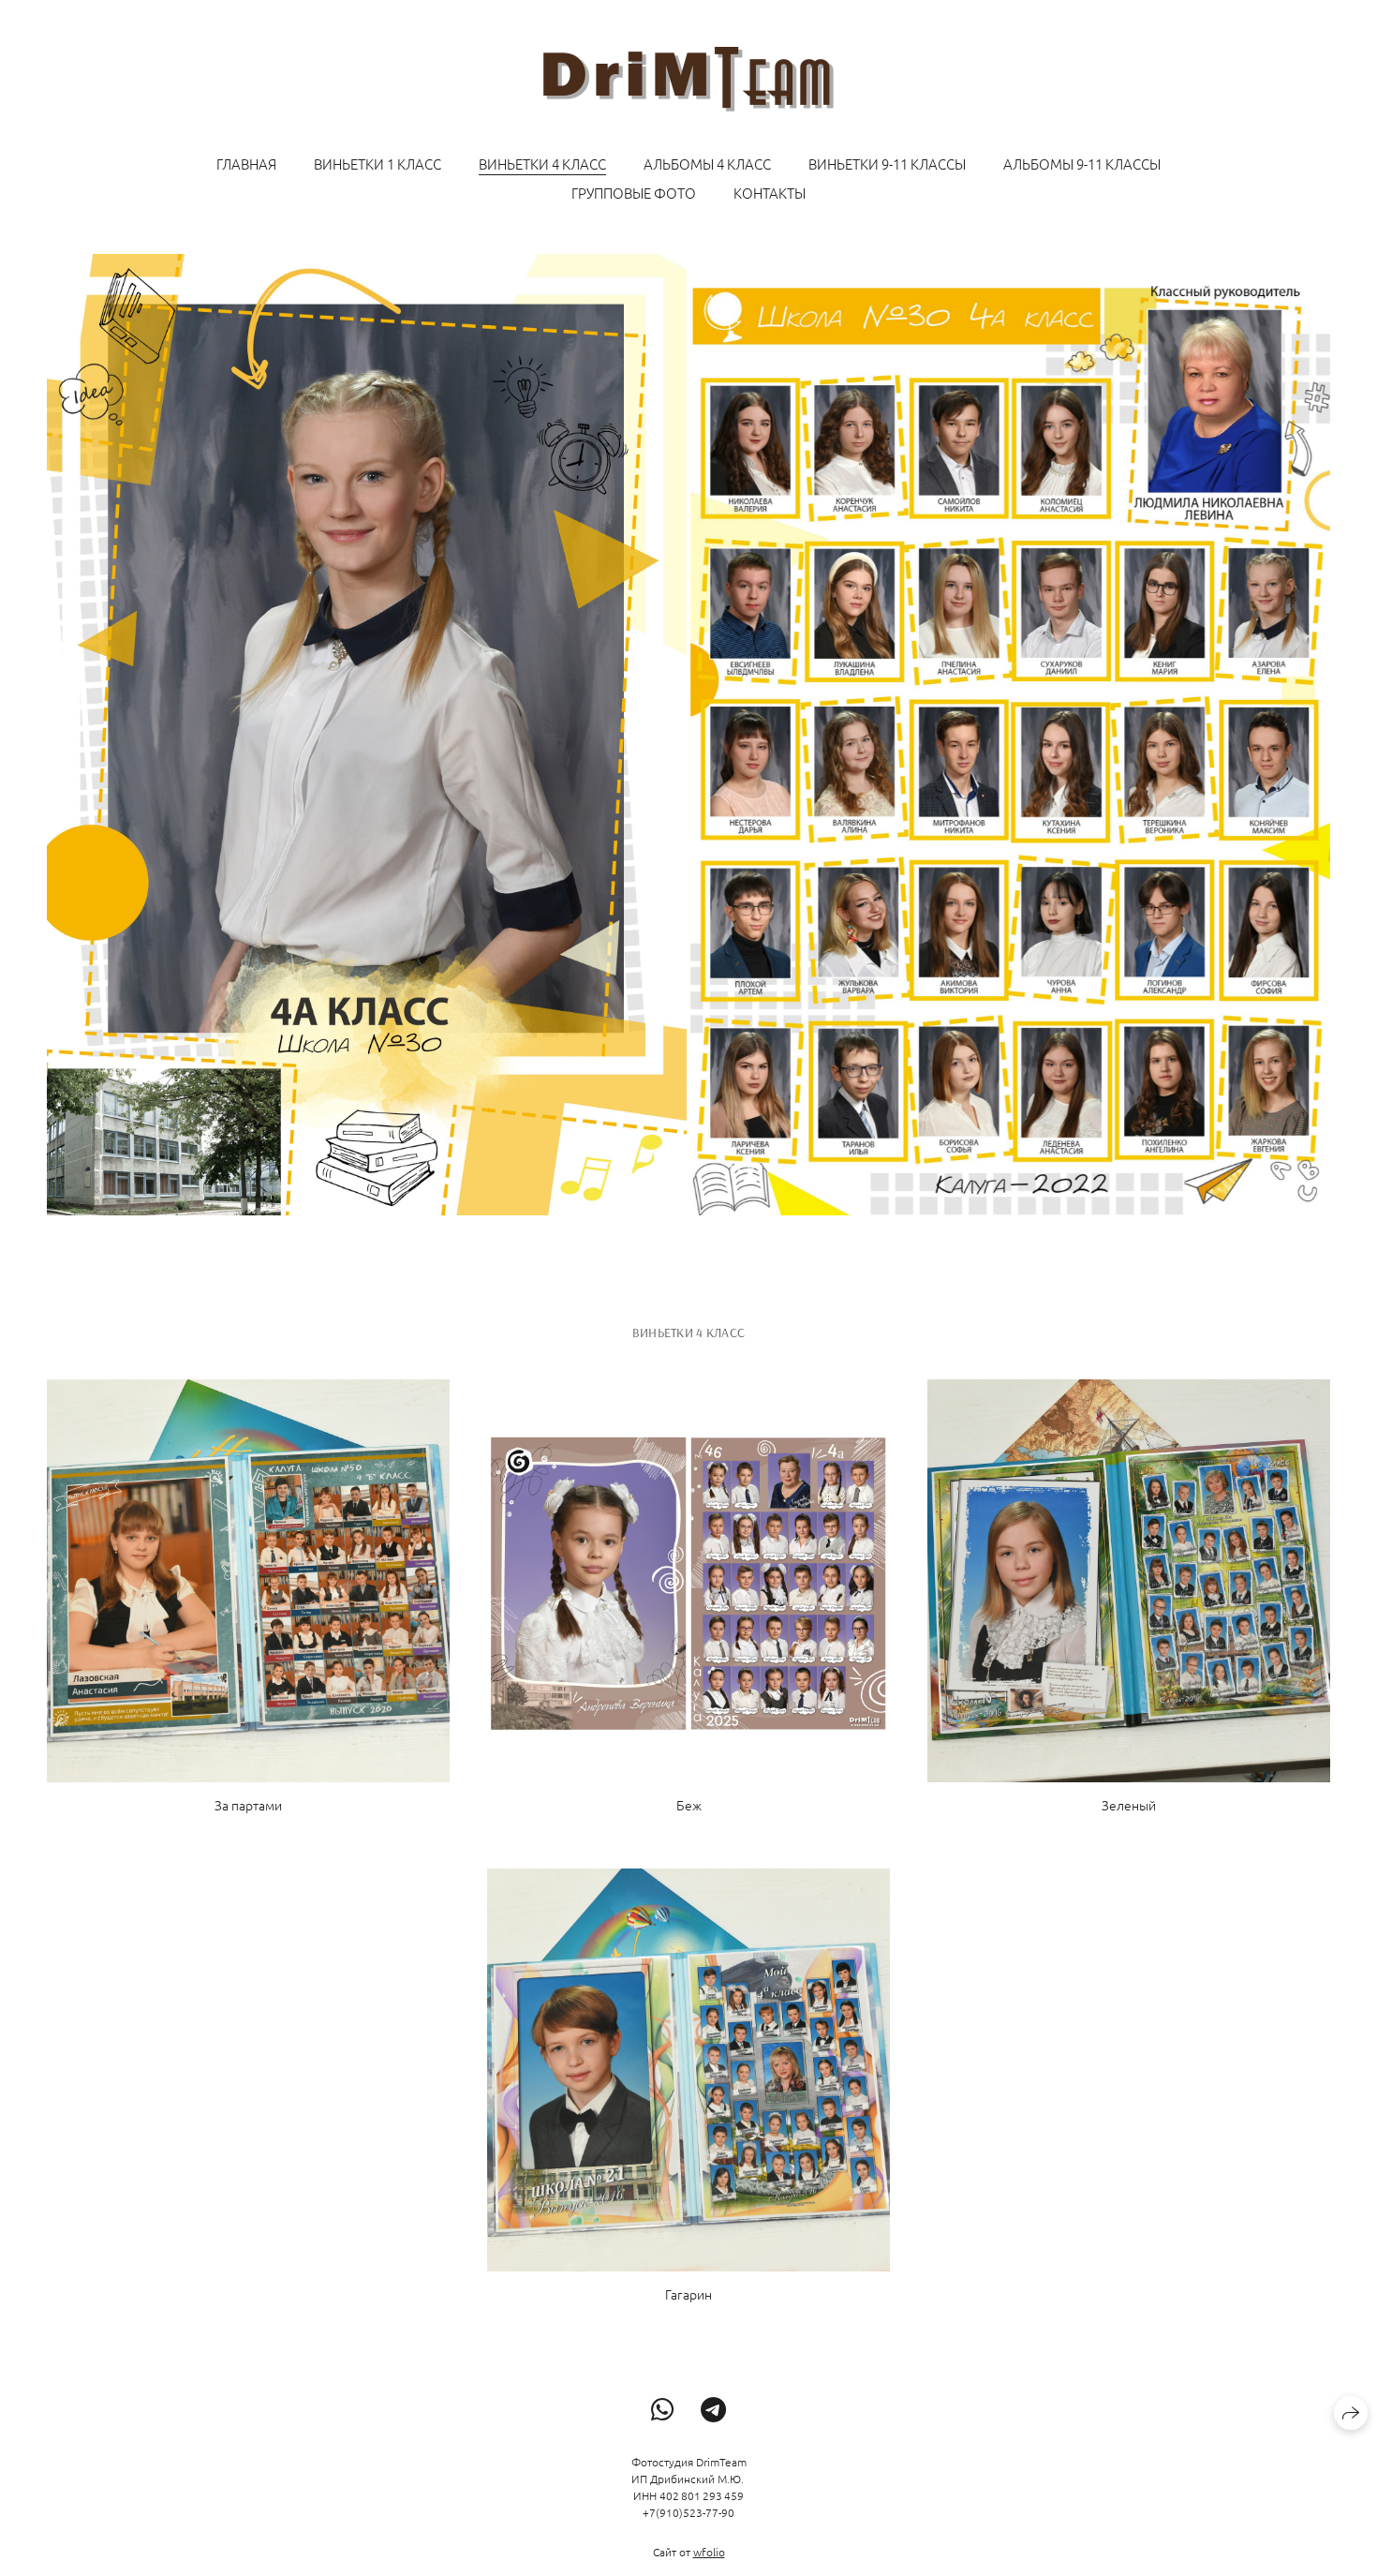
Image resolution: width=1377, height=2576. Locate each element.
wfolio (709, 2552)
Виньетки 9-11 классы (887, 164)
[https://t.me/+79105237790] (713, 2410)
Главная (246, 164)
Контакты (770, 193)
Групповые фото (634, 193)
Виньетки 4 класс (542, 164)
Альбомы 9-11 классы (1082, 164)
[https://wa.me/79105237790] (663, 2410)
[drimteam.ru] (688, 79)
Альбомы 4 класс (707, 164)
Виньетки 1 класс (378, 164)
